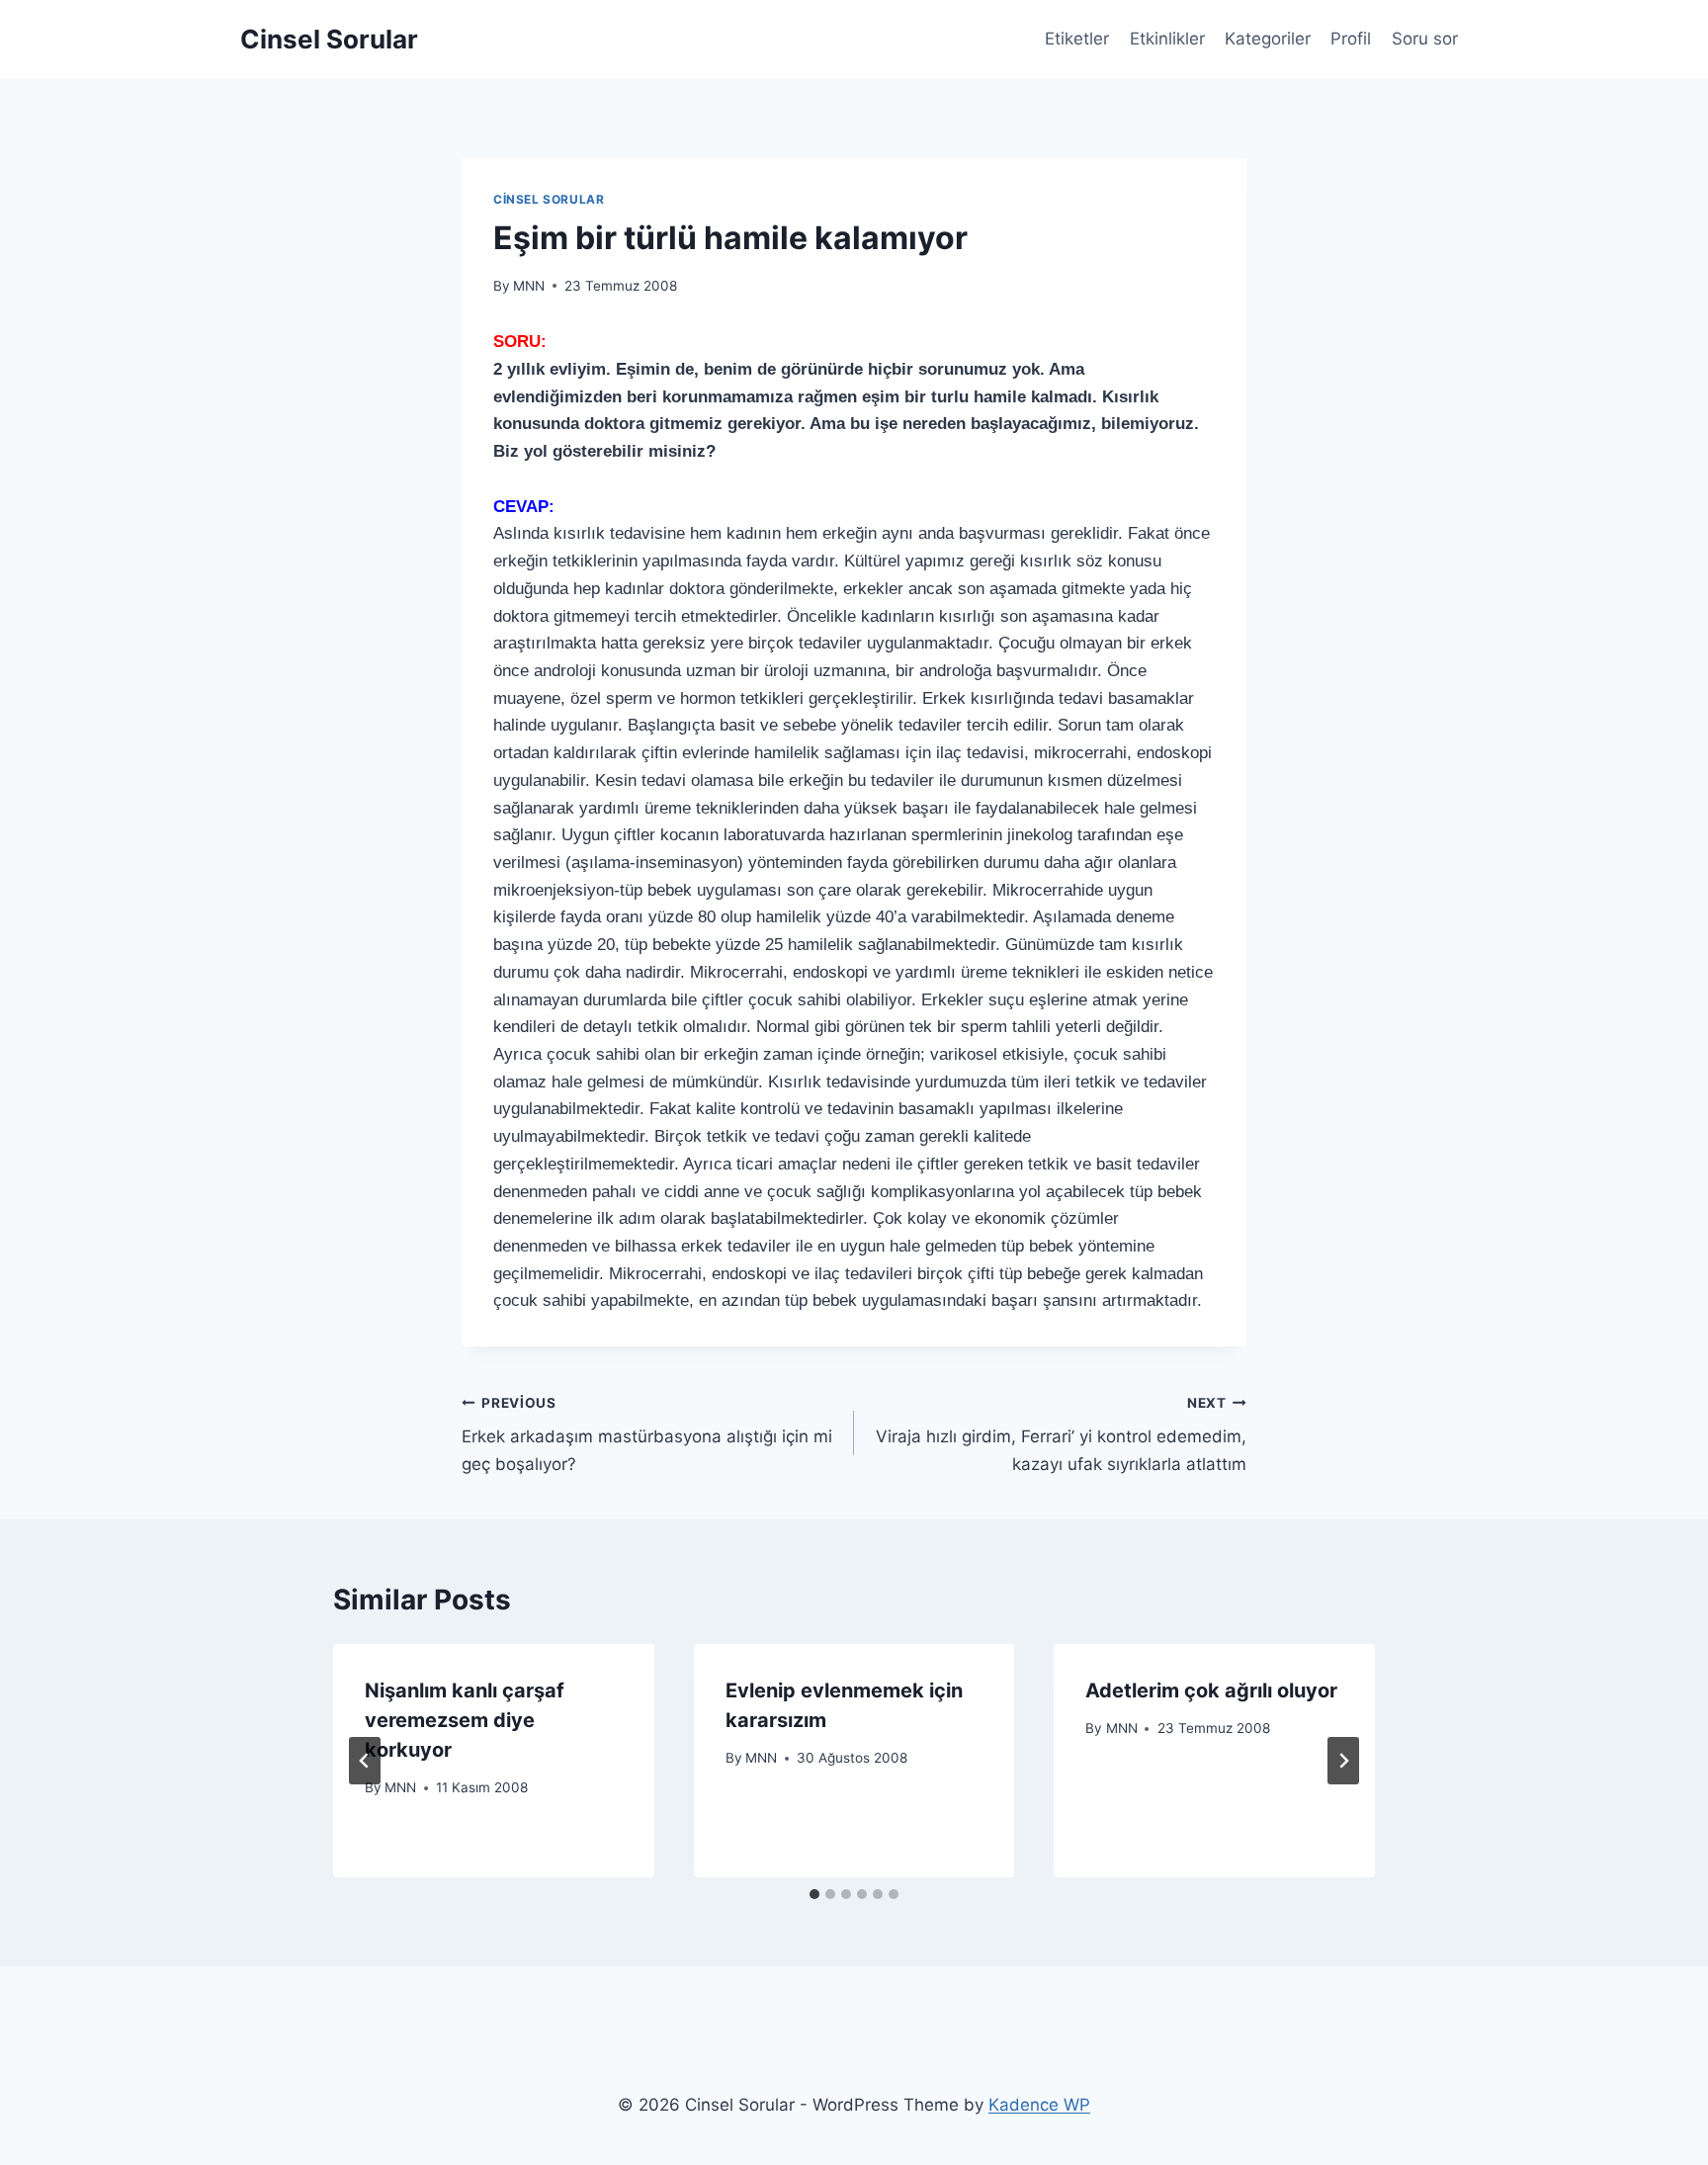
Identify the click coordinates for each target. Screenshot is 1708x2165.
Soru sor (1425, 39)
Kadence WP (1039, 2105)
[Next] (1343, 1761)
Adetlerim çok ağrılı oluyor (1211, 1690)
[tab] (814, 1894)
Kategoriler (1268, 39)
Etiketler (1077, 39)
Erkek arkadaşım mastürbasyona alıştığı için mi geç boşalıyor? (647, 1434)
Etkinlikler (1167, 39)
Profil (1351, 39)
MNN (529, 286)
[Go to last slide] (365, 1761)
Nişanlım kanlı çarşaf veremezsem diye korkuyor (465, 1720)
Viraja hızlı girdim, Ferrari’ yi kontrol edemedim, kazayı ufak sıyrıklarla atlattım (1061, 1434)
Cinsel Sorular (549, 199)
